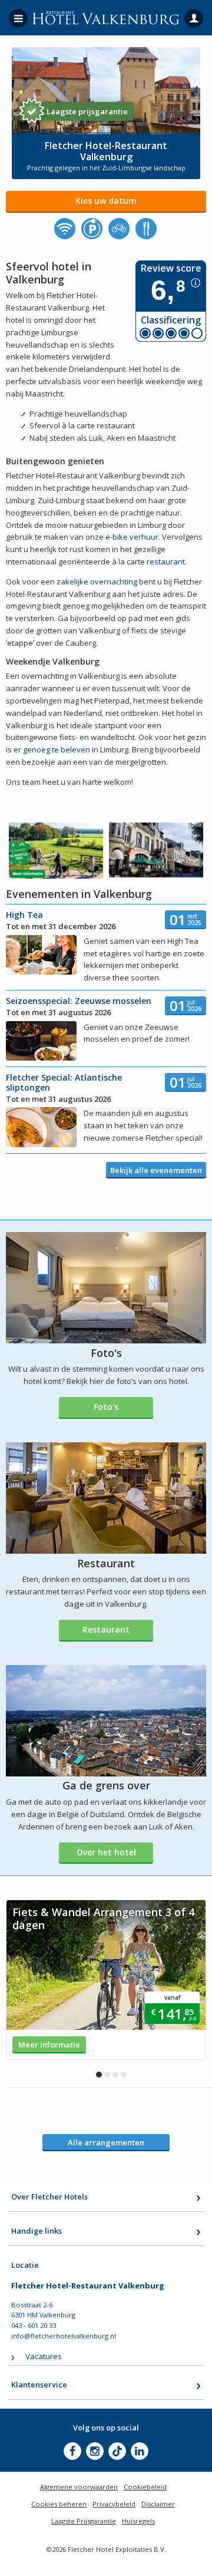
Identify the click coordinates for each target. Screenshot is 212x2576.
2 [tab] (107, 2075)
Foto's (106, 1407)
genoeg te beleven (57, 749)
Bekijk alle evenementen (156, 1170)
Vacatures (44, 2356)
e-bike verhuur (132, 537)
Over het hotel (106, 1852)
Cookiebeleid (145, 2487)
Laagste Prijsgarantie (84, 2521)
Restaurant (106, 1629)
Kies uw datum (106, 201)
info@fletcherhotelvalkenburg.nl (64, 2336)
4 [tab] (124, 2075)
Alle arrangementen (106, 2142)
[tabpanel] (106, 1980)
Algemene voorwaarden (79, 2487)
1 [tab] (99, 2075)
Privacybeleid (114, 2504)
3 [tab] (115, 2075)
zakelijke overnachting (97, 582)
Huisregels (138, 2521)
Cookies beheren (59, 2504)
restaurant (166, 562)
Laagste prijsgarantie (87, 111)
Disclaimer (158, 2504)
